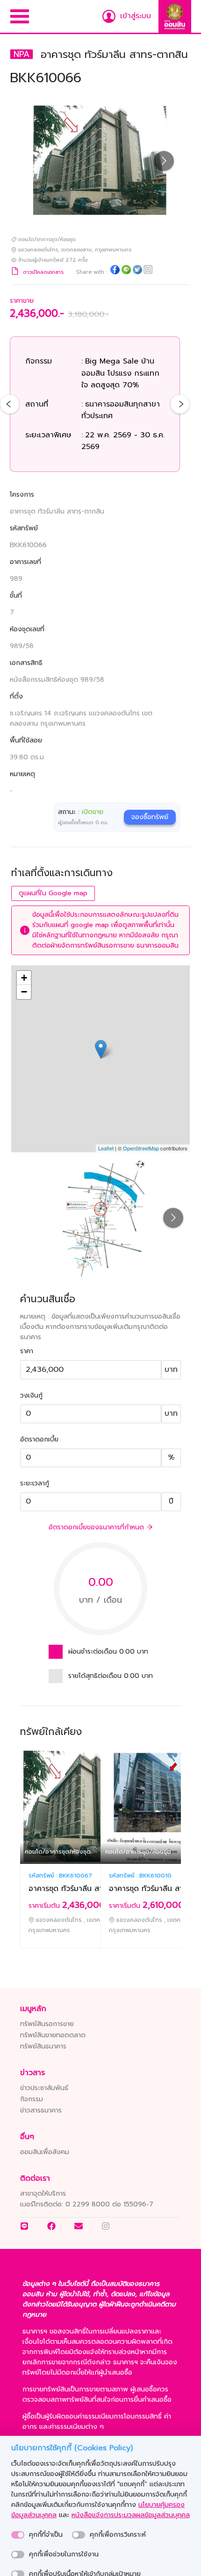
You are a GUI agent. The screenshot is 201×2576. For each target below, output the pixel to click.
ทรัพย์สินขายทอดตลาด (53, 2035)
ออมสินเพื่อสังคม (45, 2152)
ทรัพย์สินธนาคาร (43, 2046)
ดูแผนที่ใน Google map (53, 893)
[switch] (18, 2535)
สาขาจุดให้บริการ (43, 2194)
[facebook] (115, 271)
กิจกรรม (32, 2099)
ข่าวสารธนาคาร (41, 2110)
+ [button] (24, 978)
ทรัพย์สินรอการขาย (47, 2024)
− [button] (24, 992)
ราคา (27, 1351)
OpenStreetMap (141, 1148)
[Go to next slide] (164, 161)
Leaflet (106, 1148)
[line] (126, 271)
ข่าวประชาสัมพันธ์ (44, 2088)
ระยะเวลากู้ (35, 1483)
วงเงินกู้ (31, 1395)
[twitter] (137, 271)
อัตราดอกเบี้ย (39, 1439)
